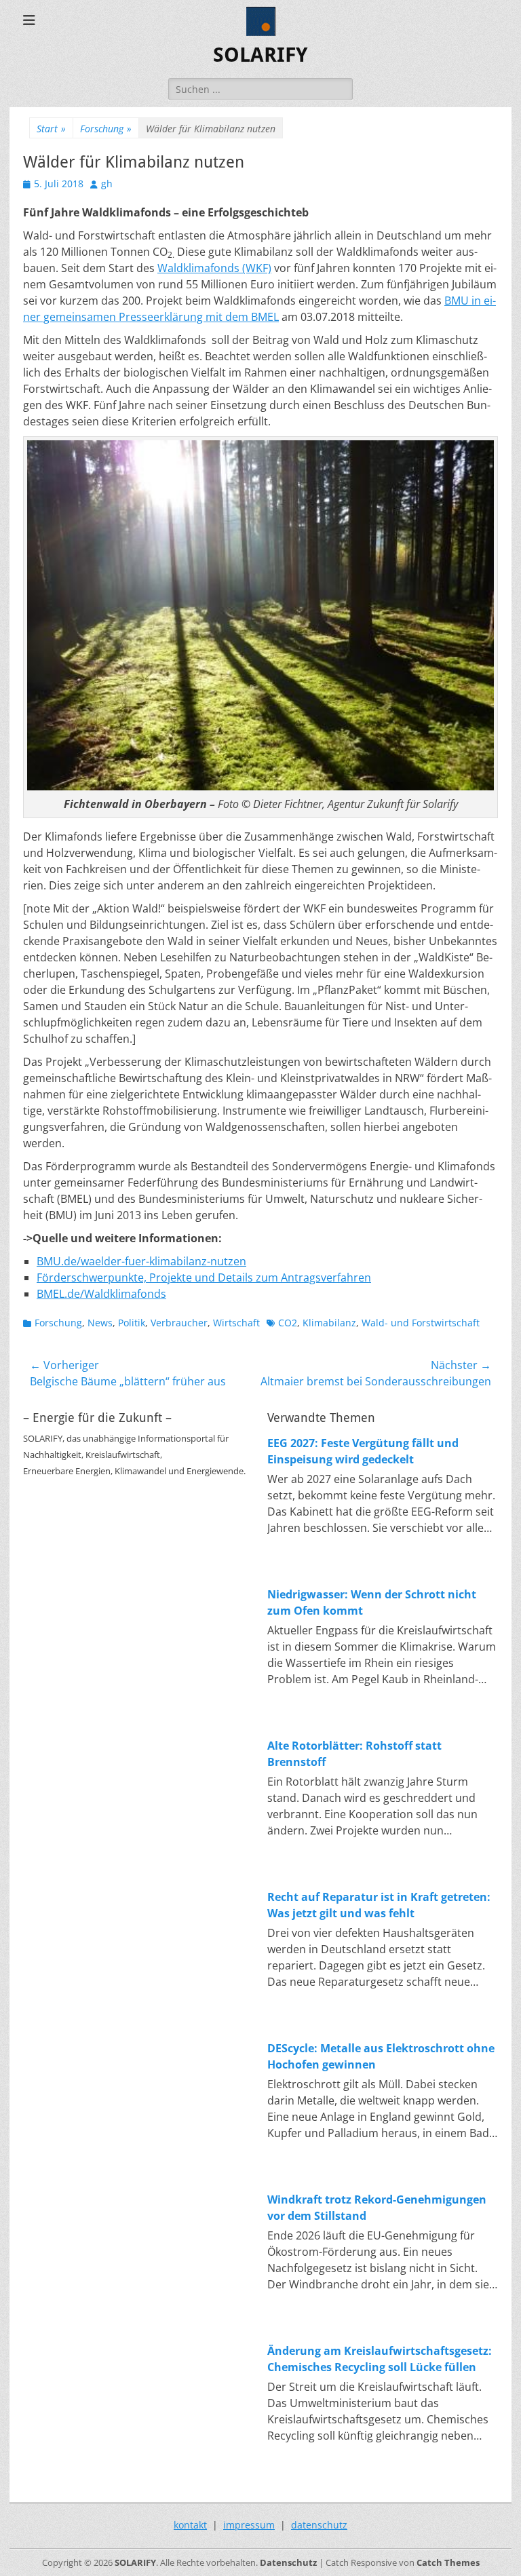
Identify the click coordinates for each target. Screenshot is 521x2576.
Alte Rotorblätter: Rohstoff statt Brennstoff (354, 1754)
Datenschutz (288, 2562)
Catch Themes (448, 2562)
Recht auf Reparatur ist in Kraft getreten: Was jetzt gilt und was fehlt (379, 1905)
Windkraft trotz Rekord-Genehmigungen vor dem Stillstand (377, 2208)
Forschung (106, 129)
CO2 (288, 1323)
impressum (249, 2525)
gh (107, 184)
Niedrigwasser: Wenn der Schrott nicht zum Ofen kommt (372, 1602)
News (100, 1323)
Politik (132, 1323)
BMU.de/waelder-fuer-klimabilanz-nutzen (141, 1261)
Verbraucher (179, 1323)
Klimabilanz (329, 1323)
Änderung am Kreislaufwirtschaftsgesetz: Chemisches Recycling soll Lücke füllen (380, 2359)
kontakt (190, 2525)
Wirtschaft (236, 1323)
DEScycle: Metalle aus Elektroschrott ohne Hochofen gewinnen (381, 2056)
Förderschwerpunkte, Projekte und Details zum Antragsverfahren (204, 1277)
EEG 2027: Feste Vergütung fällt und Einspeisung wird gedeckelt (363, 1451)
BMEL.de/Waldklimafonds (101, 1294)
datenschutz (319, 2525)
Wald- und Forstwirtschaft (421, 1323)
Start (51, 129)
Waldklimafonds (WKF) (214, 268)
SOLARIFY (260, 55)
